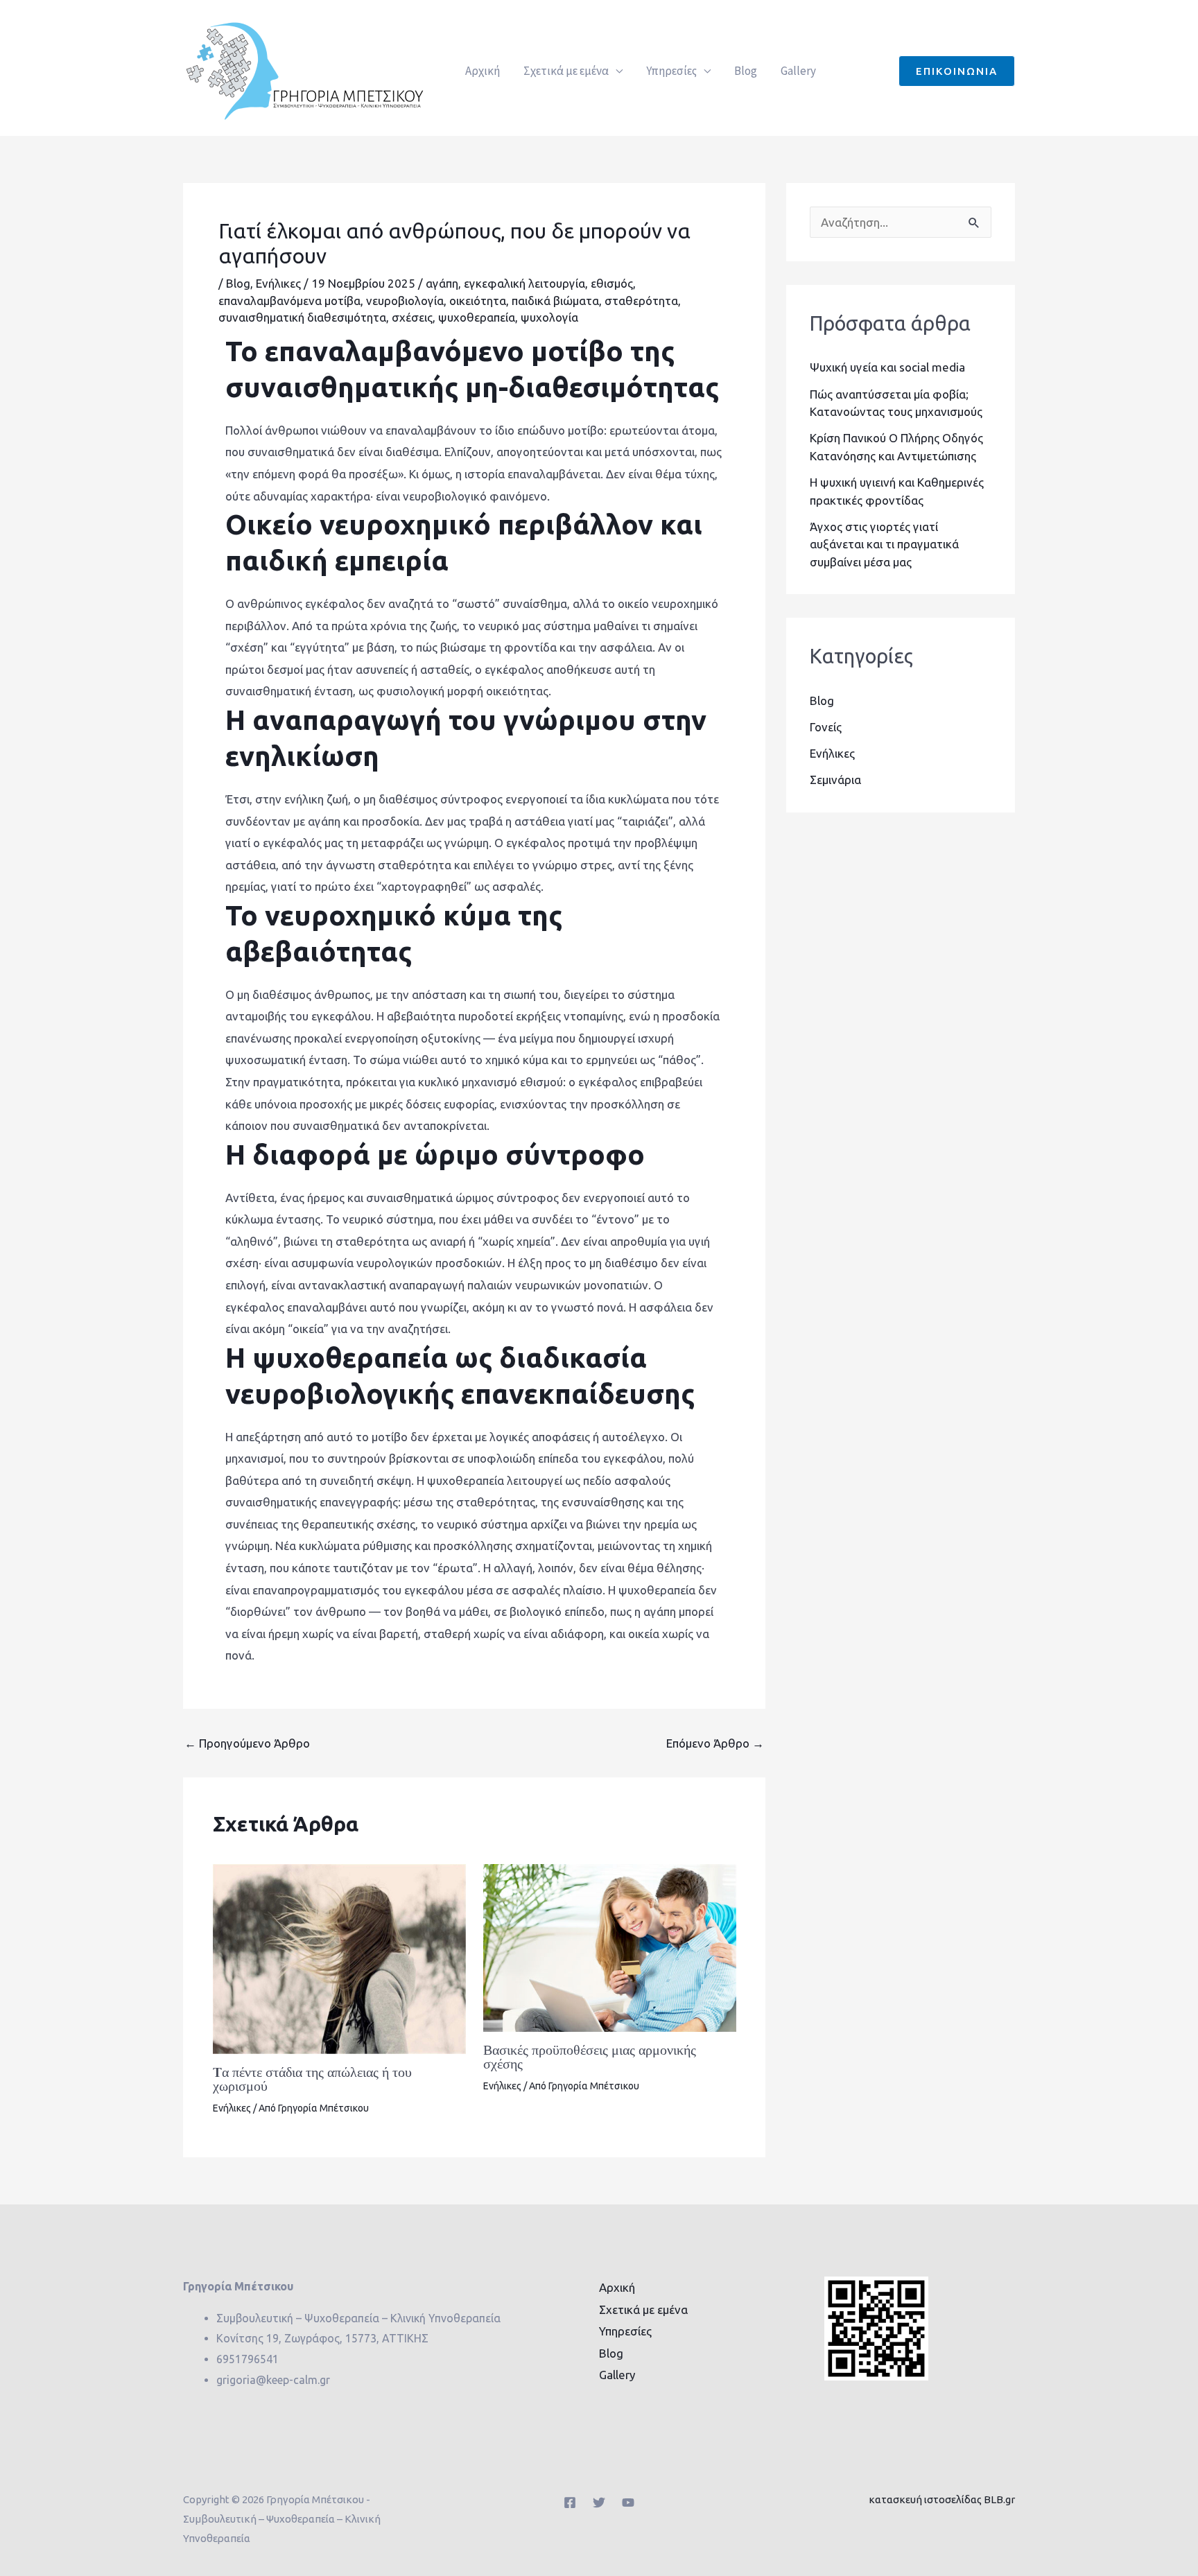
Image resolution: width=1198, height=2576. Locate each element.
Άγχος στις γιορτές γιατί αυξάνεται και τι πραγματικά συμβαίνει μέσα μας (884, 544)
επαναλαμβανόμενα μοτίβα (289, 301)
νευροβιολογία (405, 301)
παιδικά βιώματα (555, 301)
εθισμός (612, 283)
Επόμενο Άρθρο (715, 1743)
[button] (957, 71)
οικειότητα (478, 301)
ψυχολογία (549, 317)
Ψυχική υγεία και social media (887, 367)
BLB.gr (999, 2499)
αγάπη (442, 283)
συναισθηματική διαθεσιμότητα (302, 317)
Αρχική (483, 71)
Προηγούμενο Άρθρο (247, 1743)
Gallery (798, 71)
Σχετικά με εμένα (566, 71)
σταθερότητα (641, 301)
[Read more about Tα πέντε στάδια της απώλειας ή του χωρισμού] (339, 1957)
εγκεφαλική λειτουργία (524, 283)
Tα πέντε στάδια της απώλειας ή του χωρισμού (312, 2079)
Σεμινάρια (835, 780)
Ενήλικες (278, 283)
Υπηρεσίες (671, 71)
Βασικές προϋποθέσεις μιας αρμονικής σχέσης (590, 2057)
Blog (746, 71)
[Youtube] (628, 2503)
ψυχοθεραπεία (477, 317)
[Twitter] (599, 2503)
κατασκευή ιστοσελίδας (925, 2499)
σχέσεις (412, 317)
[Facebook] (570, 2503)
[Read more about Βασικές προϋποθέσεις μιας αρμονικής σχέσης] (610, 1947)
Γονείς (826, 727)
